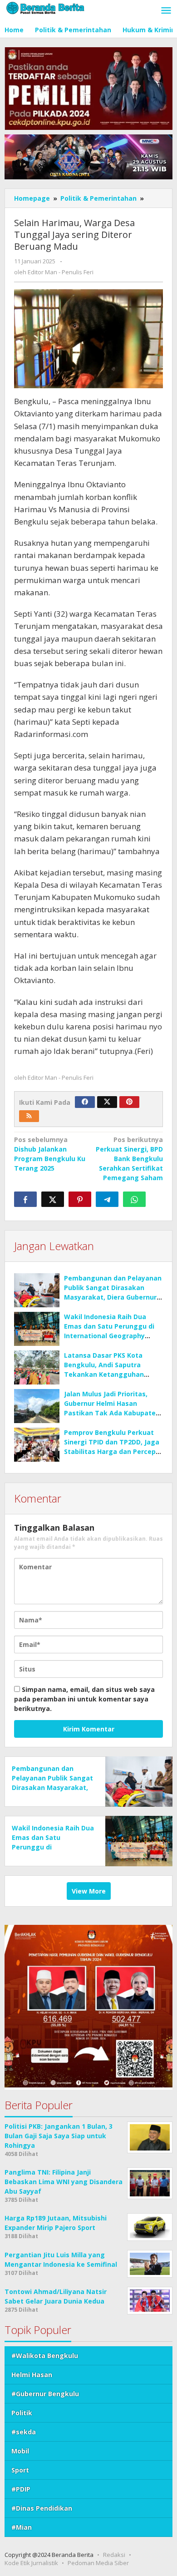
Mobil (20, 2451)
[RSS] (29, 1116)
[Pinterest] (129, 1102)
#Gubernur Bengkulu (45, 2394)
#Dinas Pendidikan (42, 2508)
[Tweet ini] (53, 1199)
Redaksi (114, 2555)
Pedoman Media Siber (98, 2563)
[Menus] (166, 11)
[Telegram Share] (107, 1199)
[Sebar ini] (25, 1199)
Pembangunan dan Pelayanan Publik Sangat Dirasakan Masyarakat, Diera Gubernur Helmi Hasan (52, 1787)
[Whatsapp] (134, 1199)
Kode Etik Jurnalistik (31, 2563)
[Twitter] (107, 1102)
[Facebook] (85, 1102)
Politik (22, 2413)
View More (89, 1891)
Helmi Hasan (32, 2375)
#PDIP (21, 2489)
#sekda (24, 2432)
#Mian (22, 2527)
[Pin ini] (80, 1199)
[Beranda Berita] (45, 7)
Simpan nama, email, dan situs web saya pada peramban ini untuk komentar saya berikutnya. (84, 1699)
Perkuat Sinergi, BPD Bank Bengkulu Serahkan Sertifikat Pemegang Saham (129, 1159)
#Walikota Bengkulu (45, 2356)
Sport (20, 2470)
